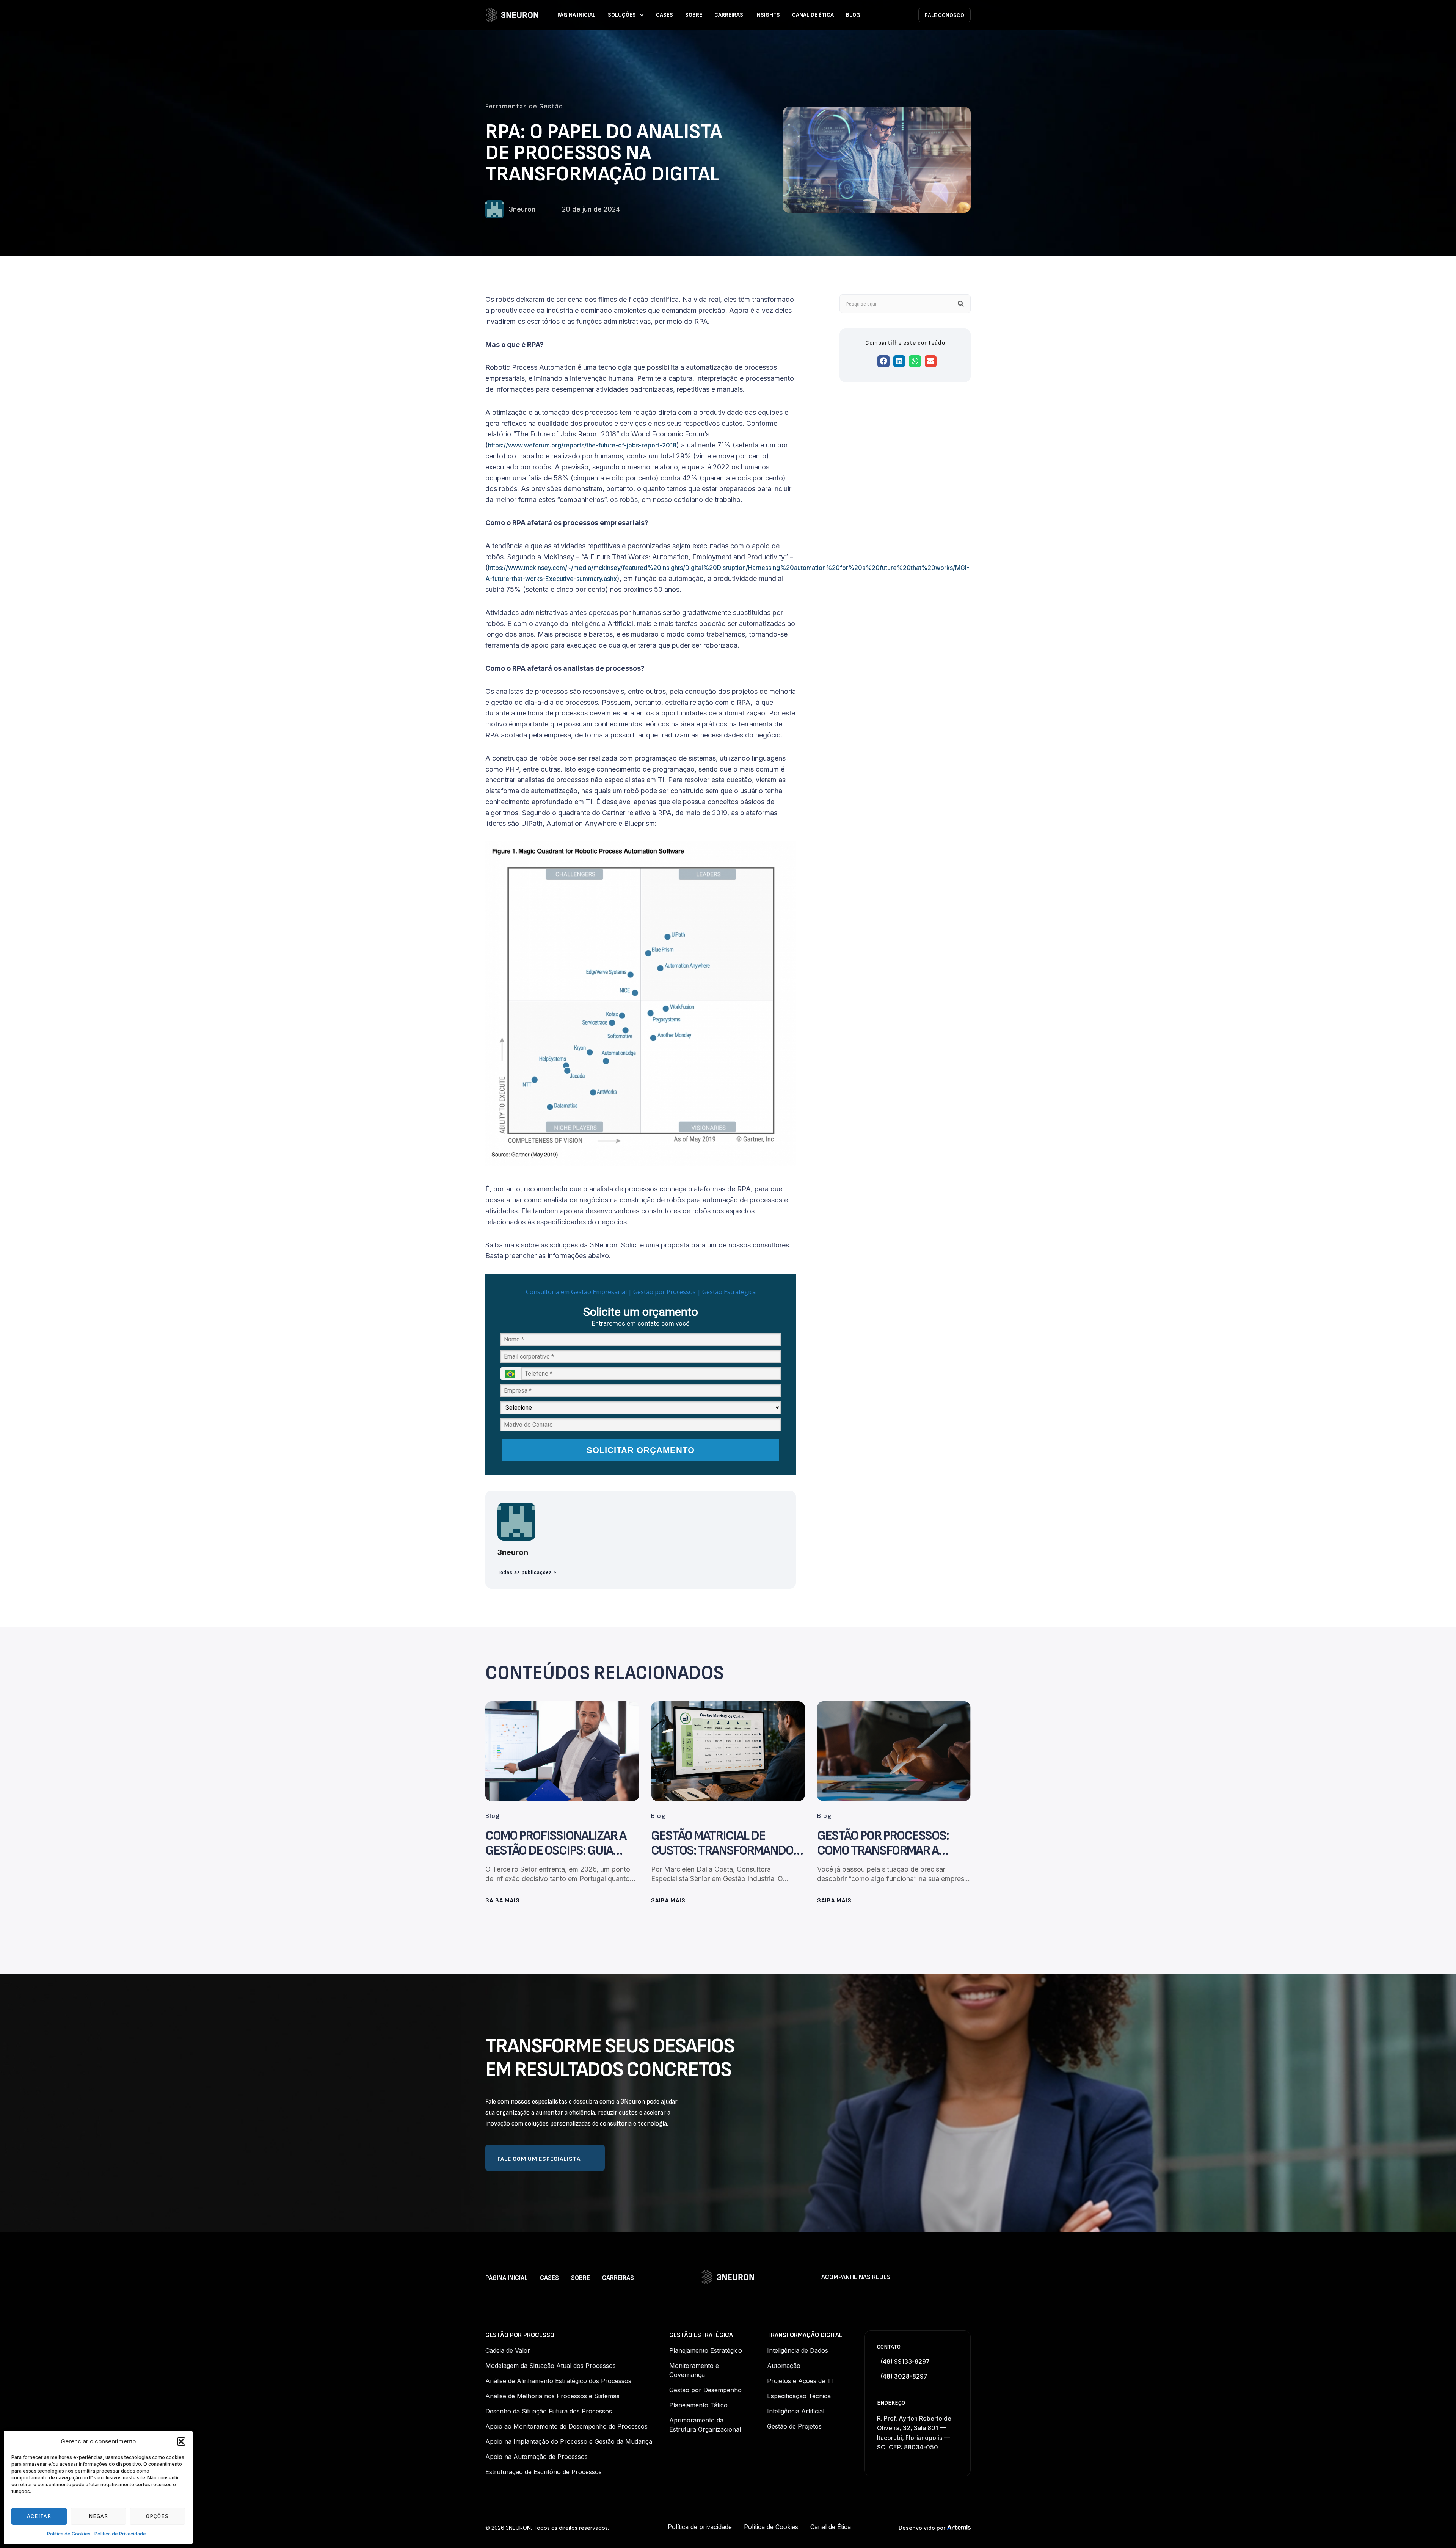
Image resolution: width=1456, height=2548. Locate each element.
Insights (768, 15)
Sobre (694, 15)
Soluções (622, 15)
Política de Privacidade (120, 2534)
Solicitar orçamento (641, 1450)
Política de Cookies (69, 2534)
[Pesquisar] (961, 304)
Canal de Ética (813, 15)
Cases (664, 15)
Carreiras (729, 15)
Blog (853, 15)
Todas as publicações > (527, 1573)
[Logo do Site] (512, 15)
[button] (181, 2441)
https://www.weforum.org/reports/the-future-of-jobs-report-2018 (582, 445)
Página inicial (577, 15)
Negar (98, 2516)
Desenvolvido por (922, 2528)
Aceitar (39, 2516)
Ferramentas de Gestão (524, 106)
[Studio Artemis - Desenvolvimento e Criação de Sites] (959, 2527)
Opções (157, 2516)
